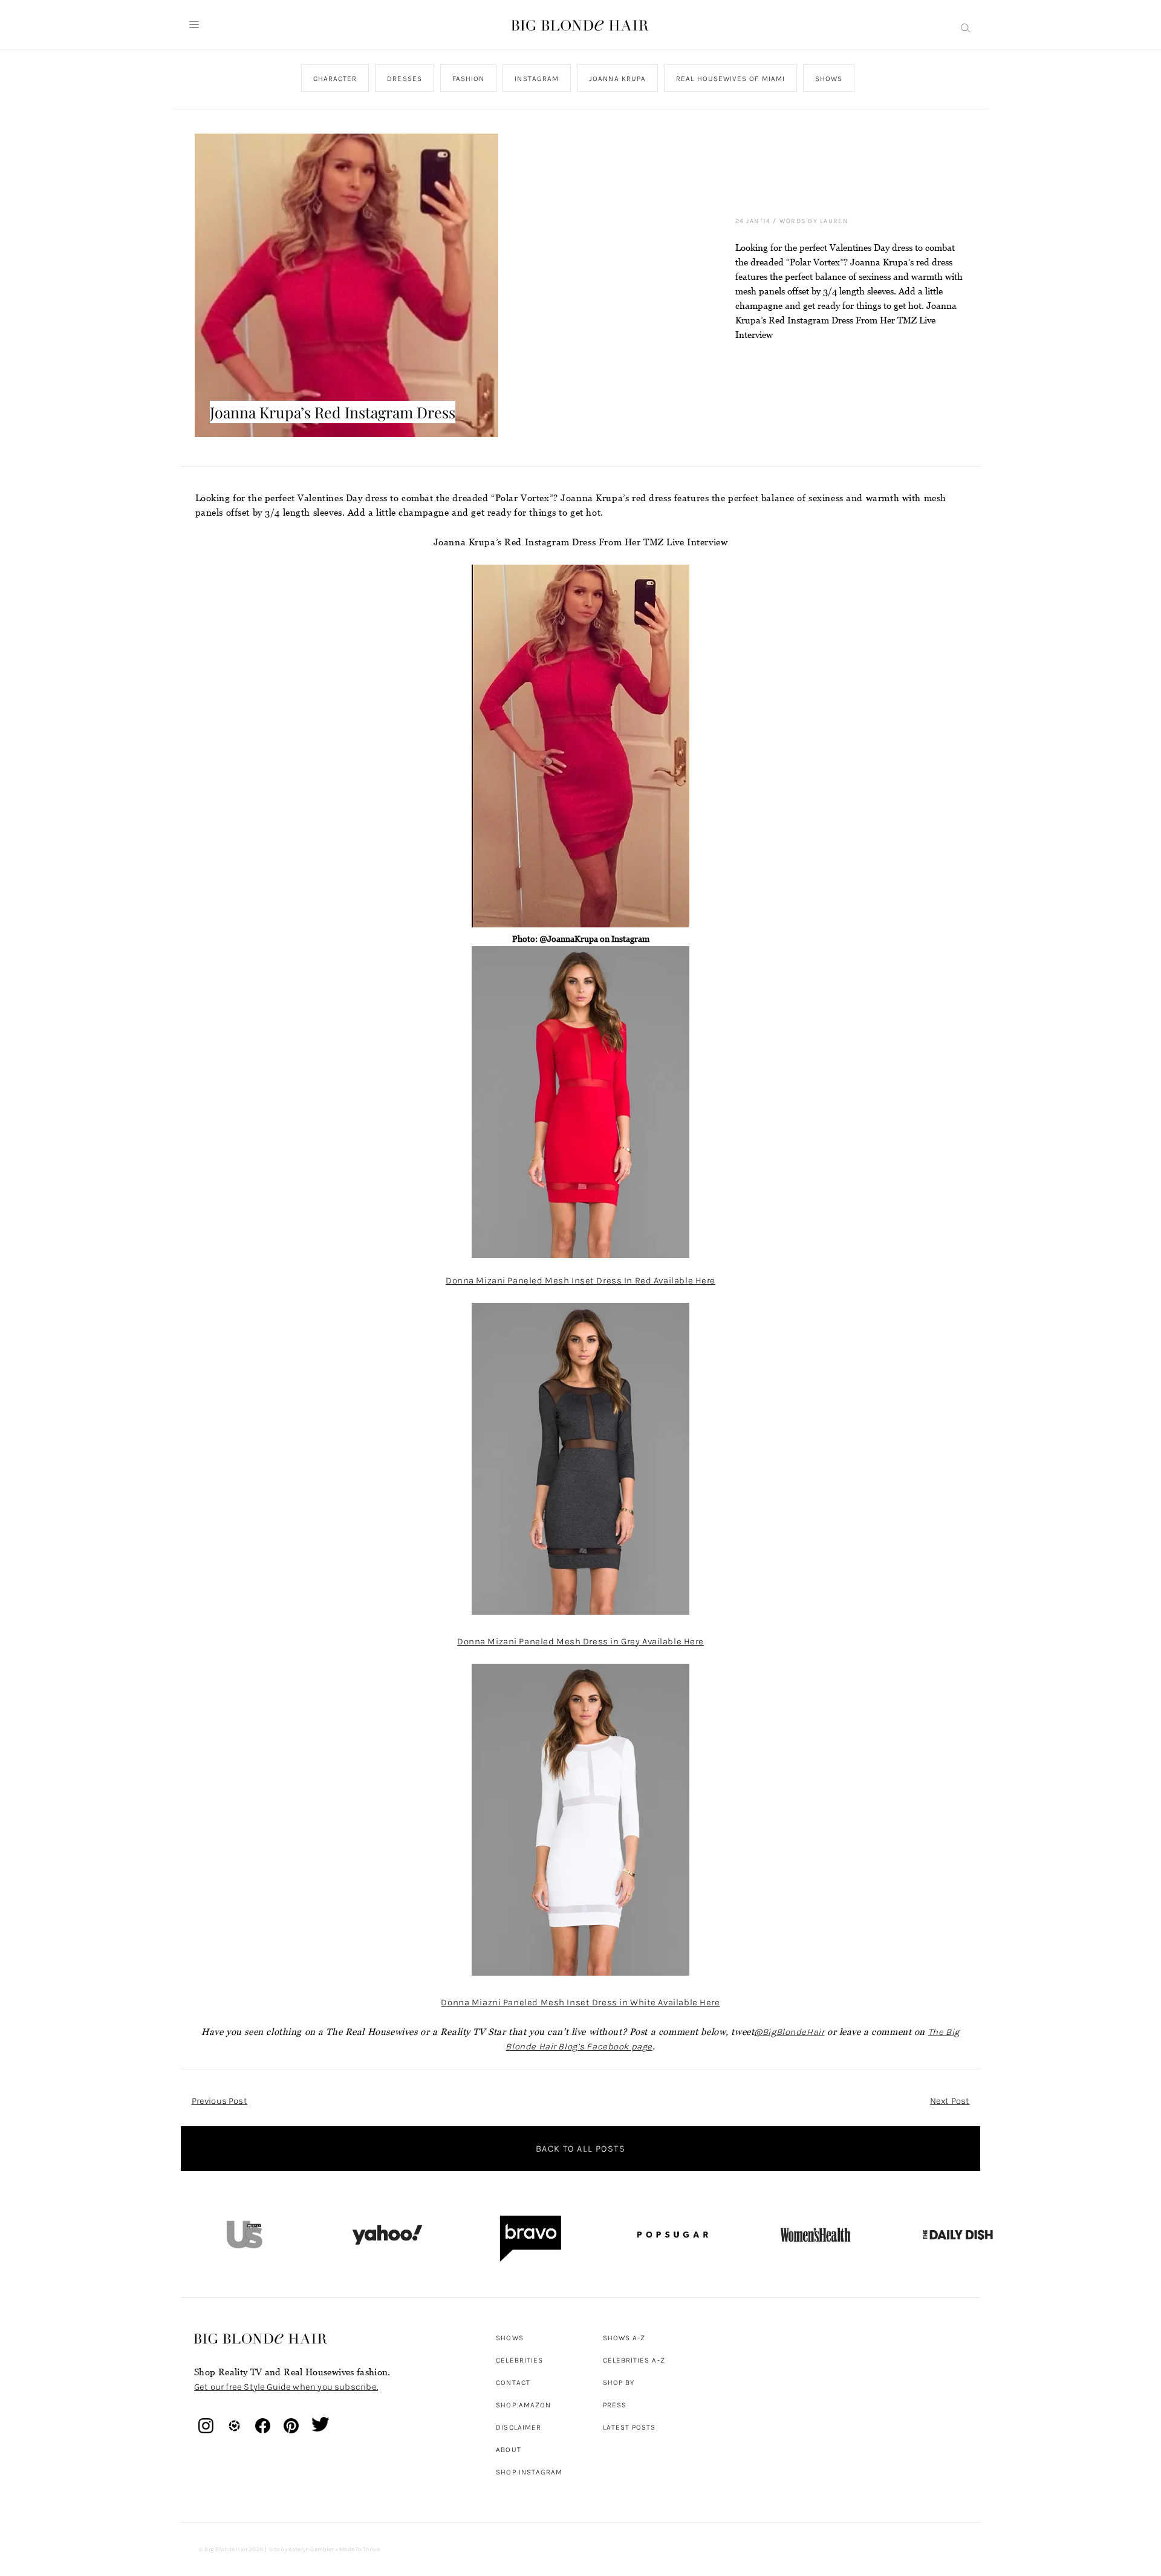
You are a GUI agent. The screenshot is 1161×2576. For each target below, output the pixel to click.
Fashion (468, 79)
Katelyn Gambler (311, 2549)
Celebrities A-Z (634, 2360)
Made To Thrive (359, 2549)
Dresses (405, 79)
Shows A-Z (624, 2338)
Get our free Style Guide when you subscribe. (286, 2387)
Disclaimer (519, 2427)
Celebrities (519, 2360)
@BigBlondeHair (789, 2032)
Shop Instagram (529, 2472)
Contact (513, 2383)
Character (335, 79)
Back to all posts (580, 2149)
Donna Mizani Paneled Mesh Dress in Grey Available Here (580, 1641)
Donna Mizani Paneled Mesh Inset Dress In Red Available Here (580, 1280)
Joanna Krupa (617, 79)
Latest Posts (629, 2427)
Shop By (619, 2383)
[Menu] (194, 25)
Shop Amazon (523, 2405)
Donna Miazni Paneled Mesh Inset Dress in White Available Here (580, 2002)
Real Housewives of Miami (730, 79)
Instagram (537, 79)
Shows (829, 79)
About (508, 2450)
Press (615, 2405)
